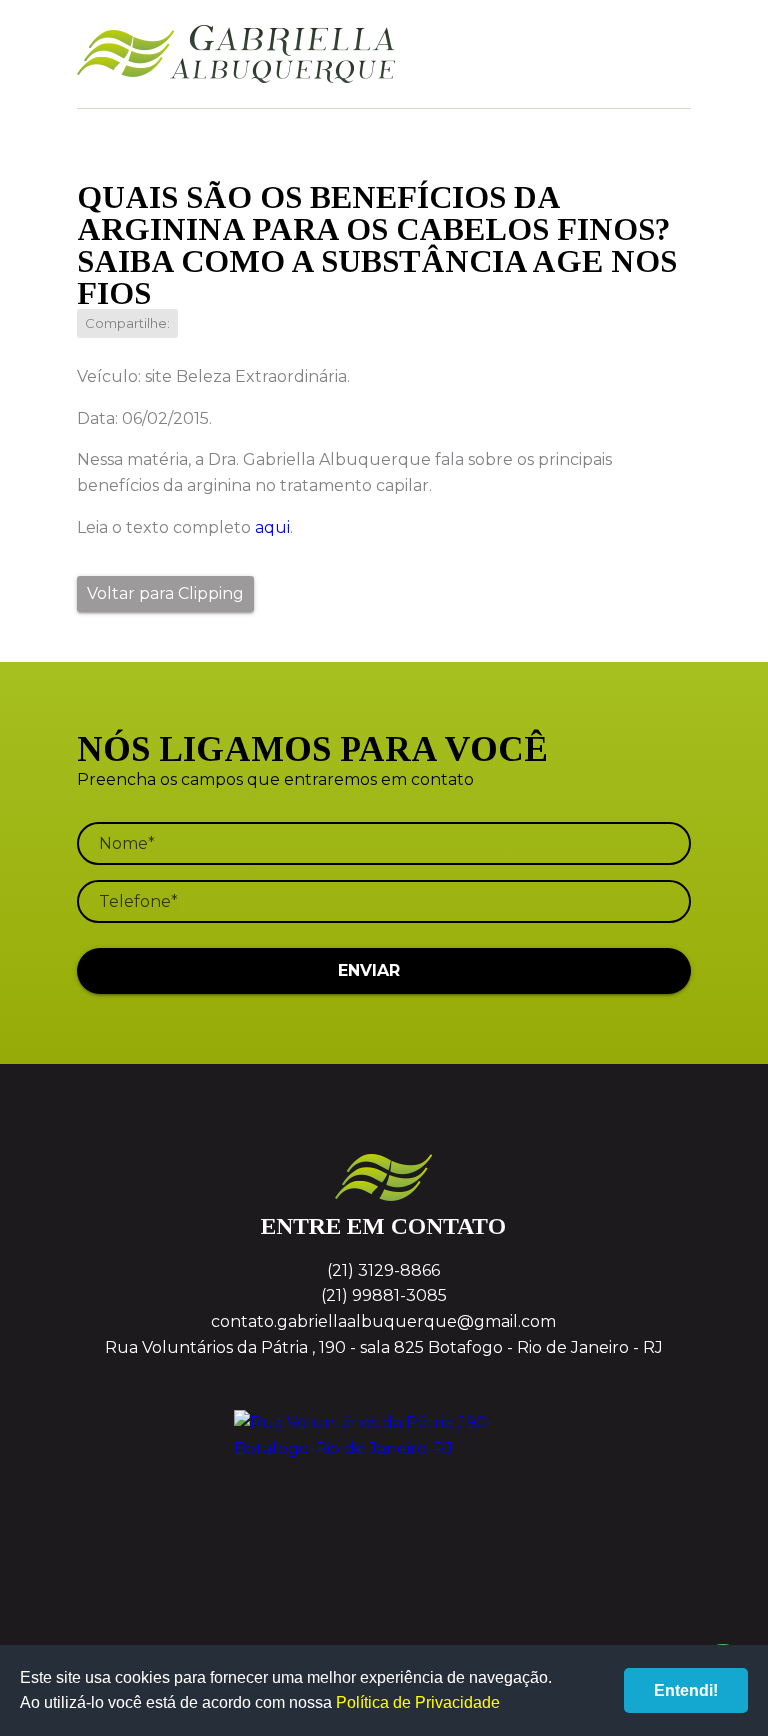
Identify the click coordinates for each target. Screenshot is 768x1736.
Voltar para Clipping (165, 593)
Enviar (369, 970)
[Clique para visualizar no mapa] (384, 1485)
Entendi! (686, 1690)
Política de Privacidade (418, 1702)
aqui (272, 527)
